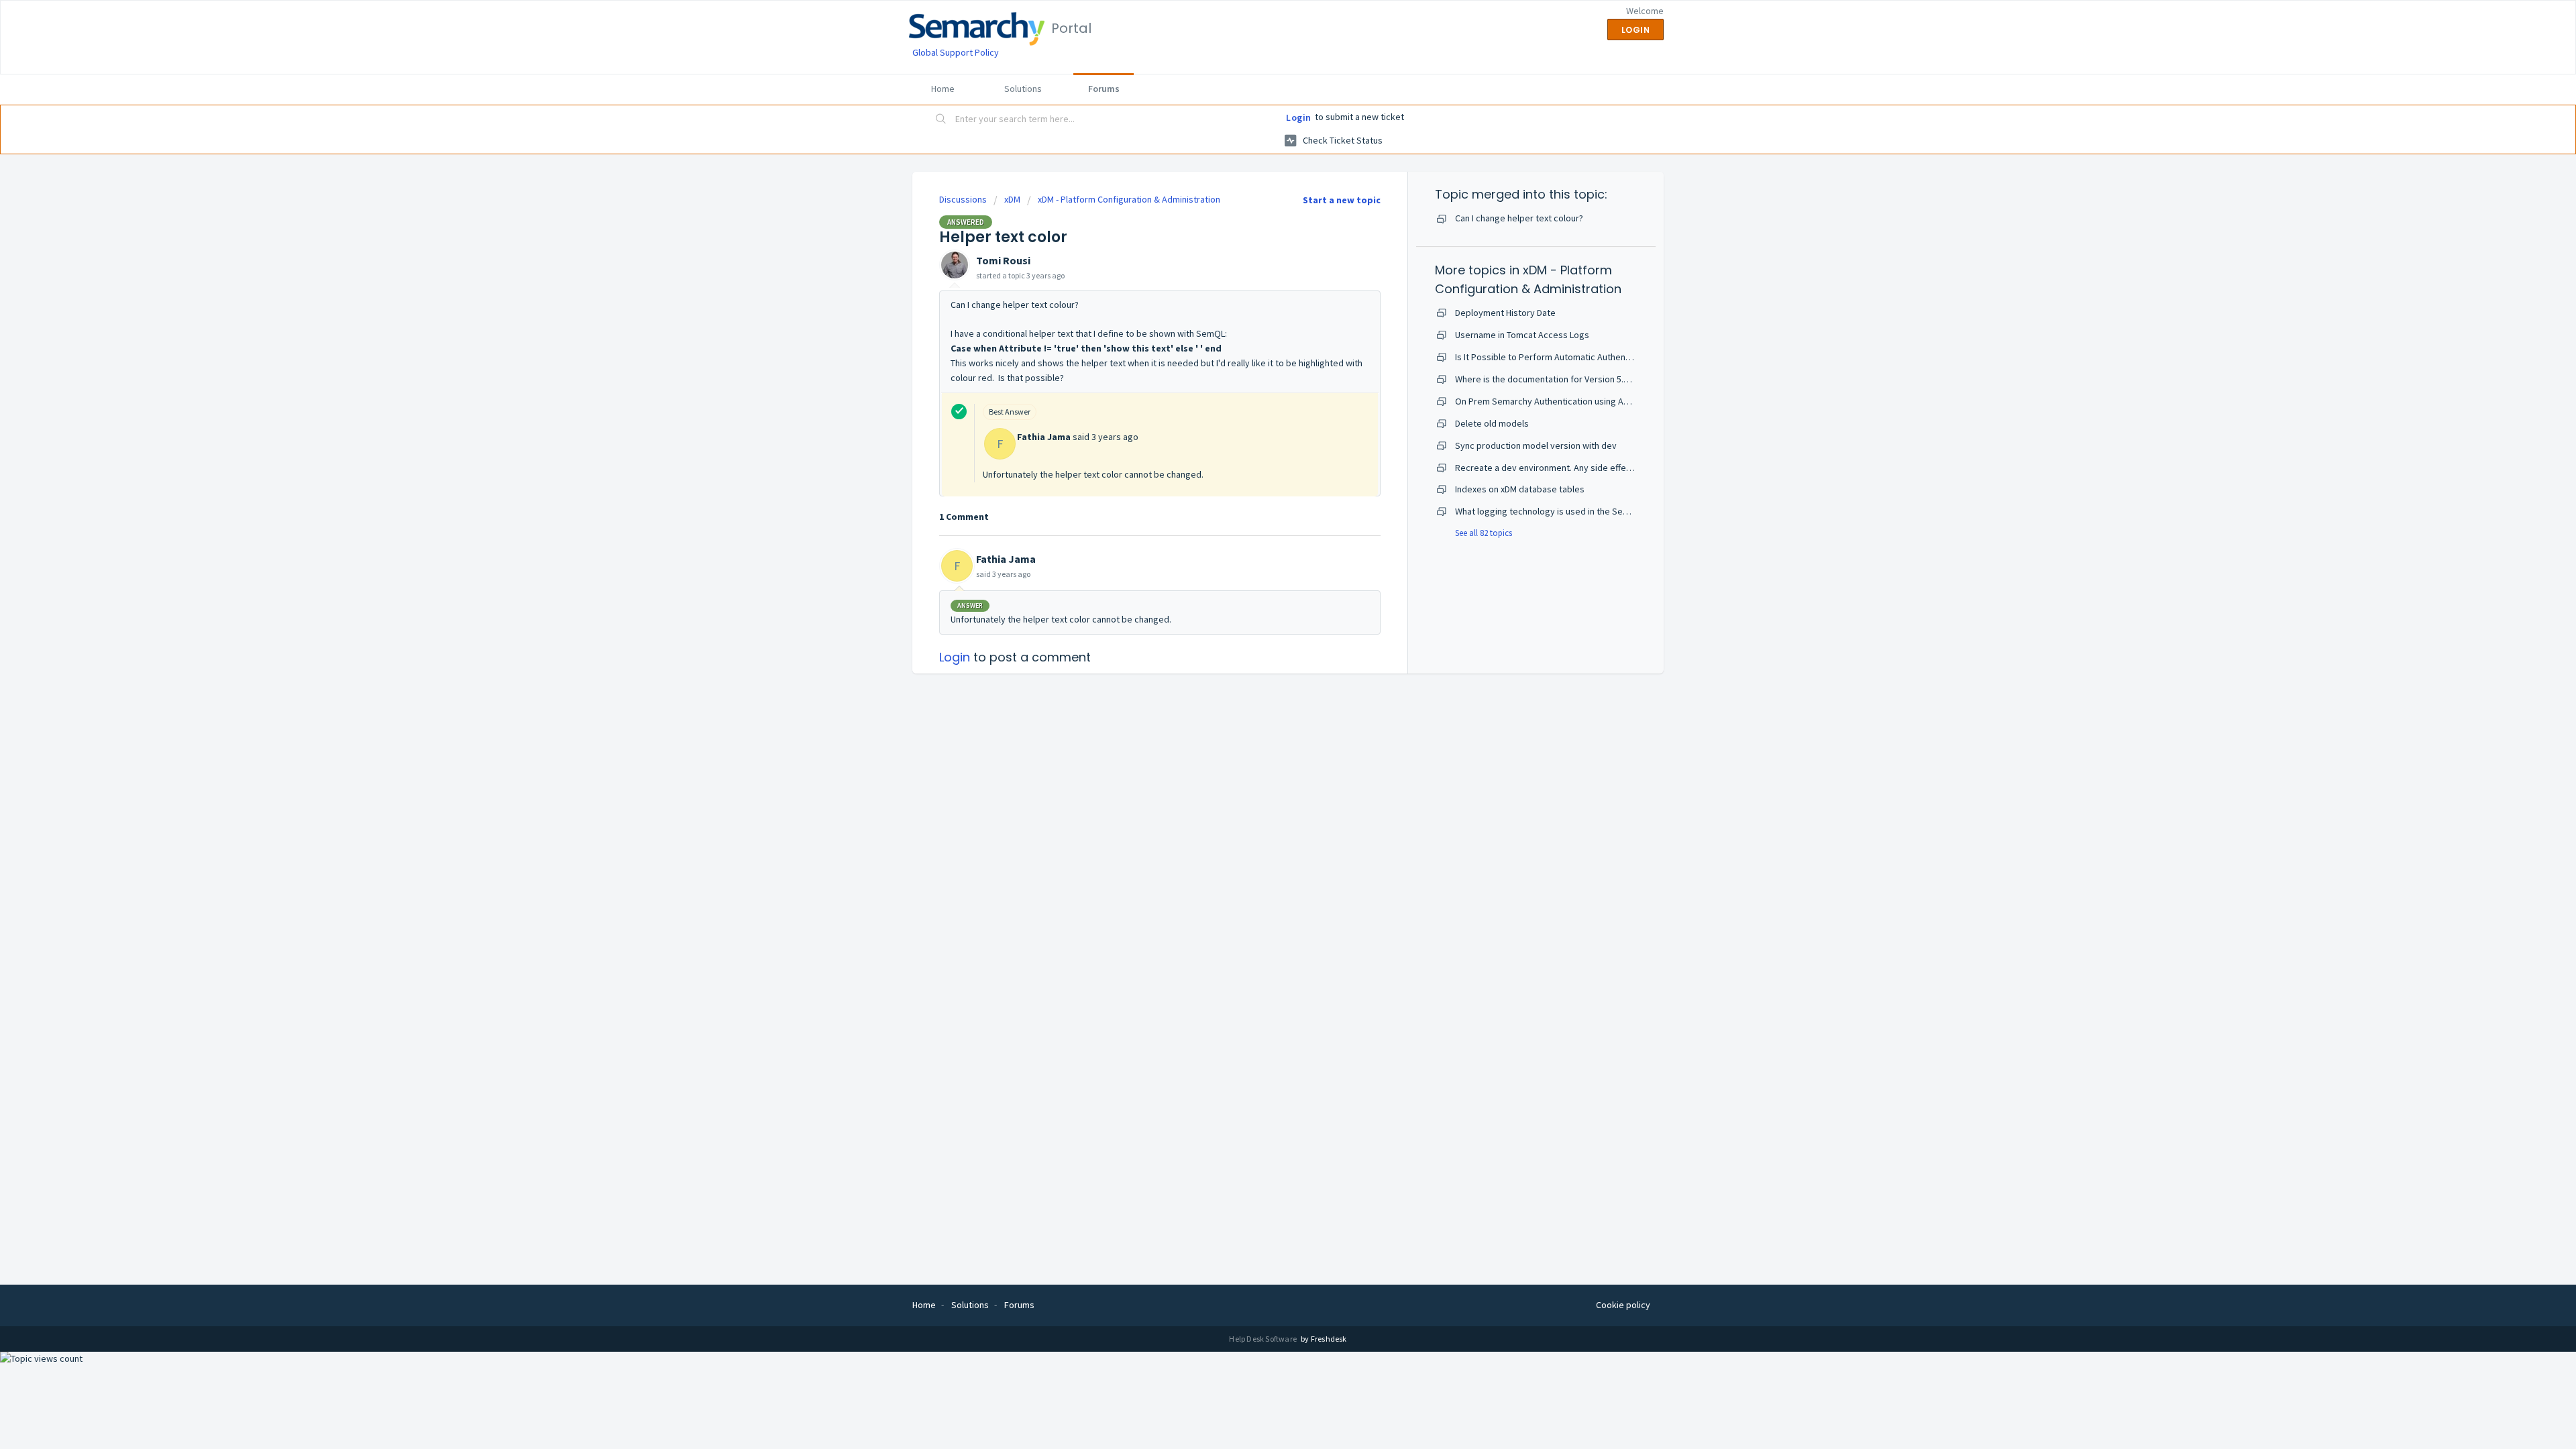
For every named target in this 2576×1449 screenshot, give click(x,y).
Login (1299, 117)
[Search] (941, 120)
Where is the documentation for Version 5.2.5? (1547, 379)
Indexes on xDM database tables (1520, 489)
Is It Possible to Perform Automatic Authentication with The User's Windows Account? (1625, 357)
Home (943, 89)
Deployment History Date (1505, 313)
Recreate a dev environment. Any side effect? (1547, 468)
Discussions (963, 199)
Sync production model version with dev (1536, 445)
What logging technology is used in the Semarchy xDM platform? (1583, 511)
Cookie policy (1623, 1305)
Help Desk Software (1264, 1339)
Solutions (1023, 89)
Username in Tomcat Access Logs (1522, 335)
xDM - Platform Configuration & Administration (1129, 199)
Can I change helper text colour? (1519, 218)
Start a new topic (1342, 200)
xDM (1012, 199)
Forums (1104, 89)
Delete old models (1492, 423)
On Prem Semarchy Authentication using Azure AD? (1557, 401)
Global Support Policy (956, 52)
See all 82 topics (1484, 533)
